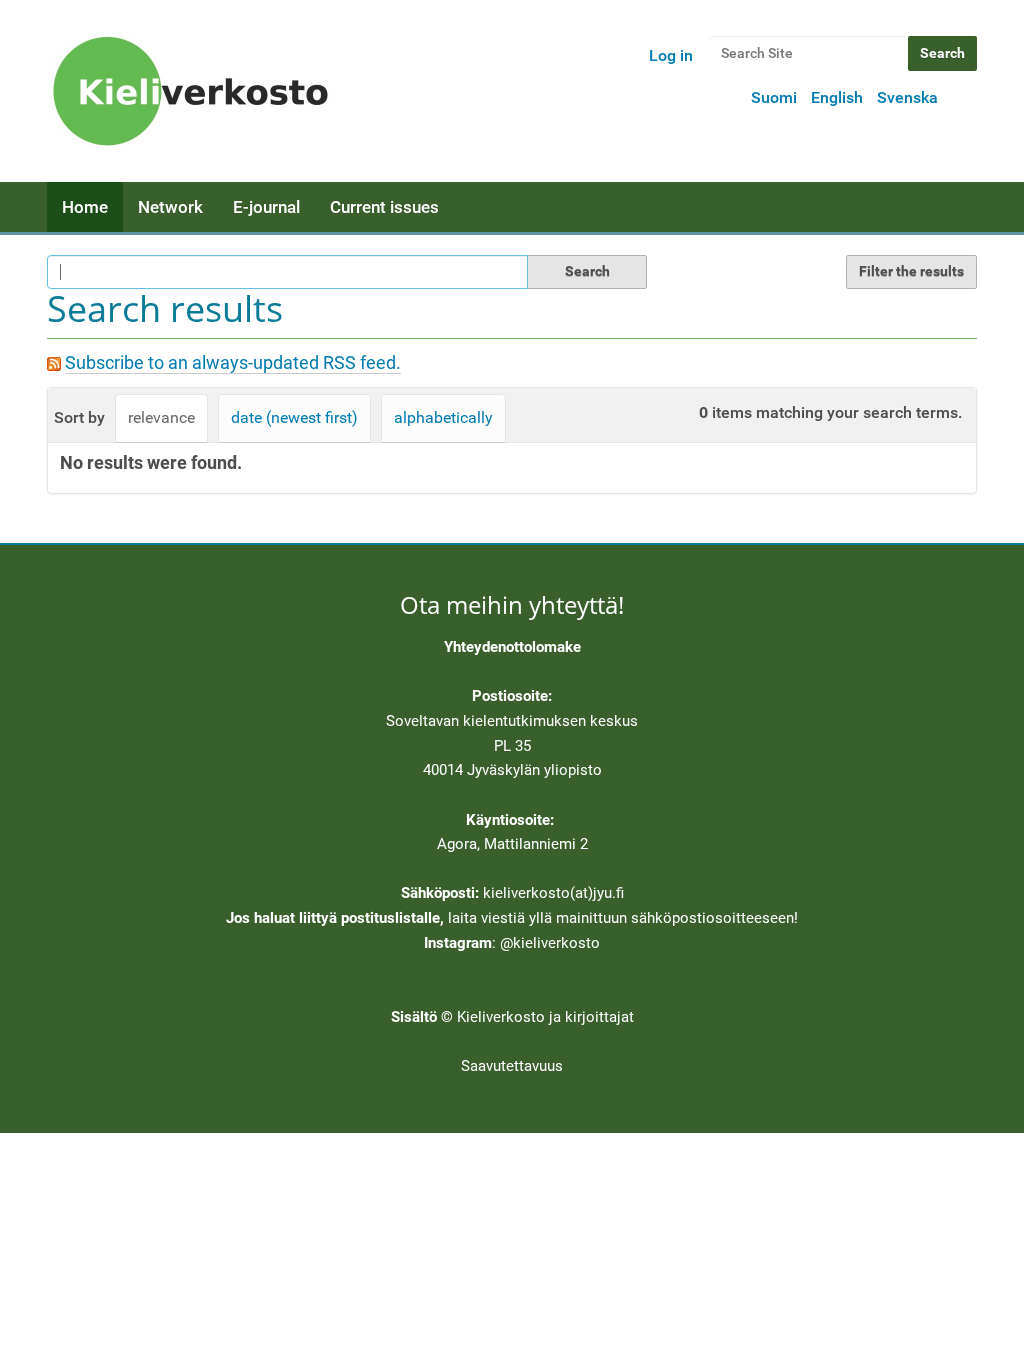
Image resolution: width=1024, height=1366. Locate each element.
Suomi (774, 97)
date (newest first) (294, 417)
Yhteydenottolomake (512, 647)
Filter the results (911, 271)
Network (170, 207)
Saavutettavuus (512, 1066)
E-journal (266, 207)
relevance (161, 417)
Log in (671, 55)
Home (85, 207)
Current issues (384, 207)
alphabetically (443, 417)
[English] (197, 91)
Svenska (907, 97)
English (837, 97)
